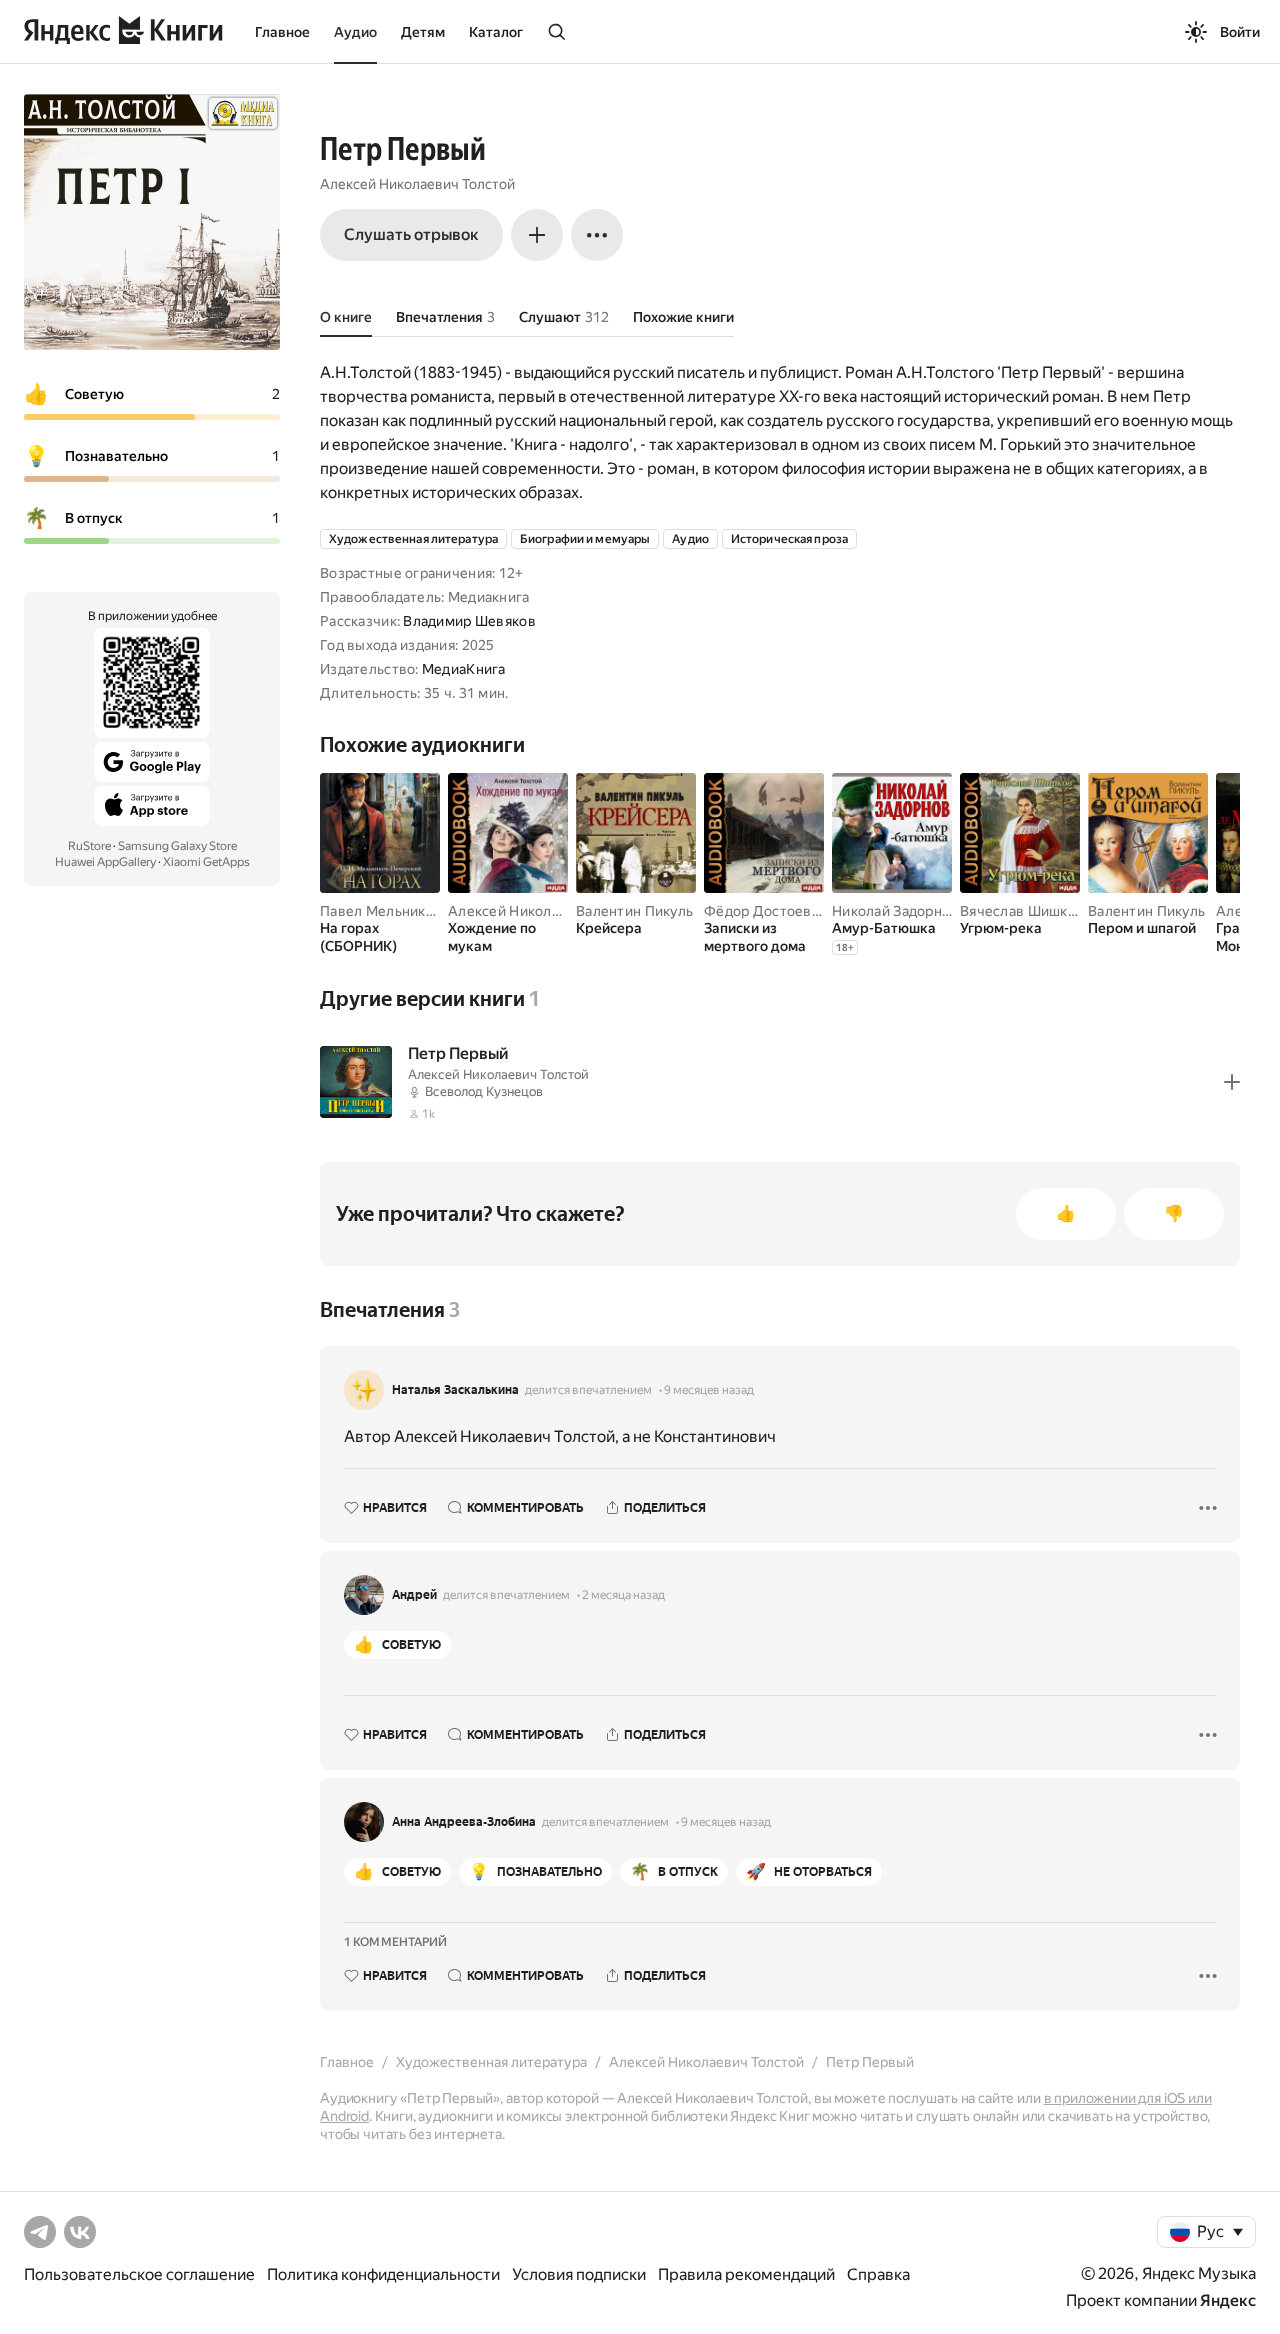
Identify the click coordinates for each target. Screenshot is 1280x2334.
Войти (1240, 32)
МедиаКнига (464, 669)
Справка (878, 2274)
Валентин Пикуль (634, 911)
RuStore (89, 846)
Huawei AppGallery (105, 862)
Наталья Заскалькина (455, 1390)
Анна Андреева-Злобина (464, 1822)
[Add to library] (1232, 1082)
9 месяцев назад (709, 1390)
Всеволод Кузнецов (484, 1091)
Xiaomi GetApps (206, 862)
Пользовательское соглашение (139, 2274)
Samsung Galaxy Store (177, 846)
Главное (282, 32)
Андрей (414, 1595)
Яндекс (1228, 2300)
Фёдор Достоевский (773, 911)
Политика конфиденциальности (383, 2274)
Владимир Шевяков (469, 621)
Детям (423, 32)
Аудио (355, 32)
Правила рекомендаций (746, 2274)
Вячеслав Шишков (1022, 911)
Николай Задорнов (895, 911)
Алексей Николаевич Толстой (417, 184)
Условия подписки (579, 2274)
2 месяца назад (623, 1595)
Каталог (496, 32)
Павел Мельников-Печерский (421, 911)
